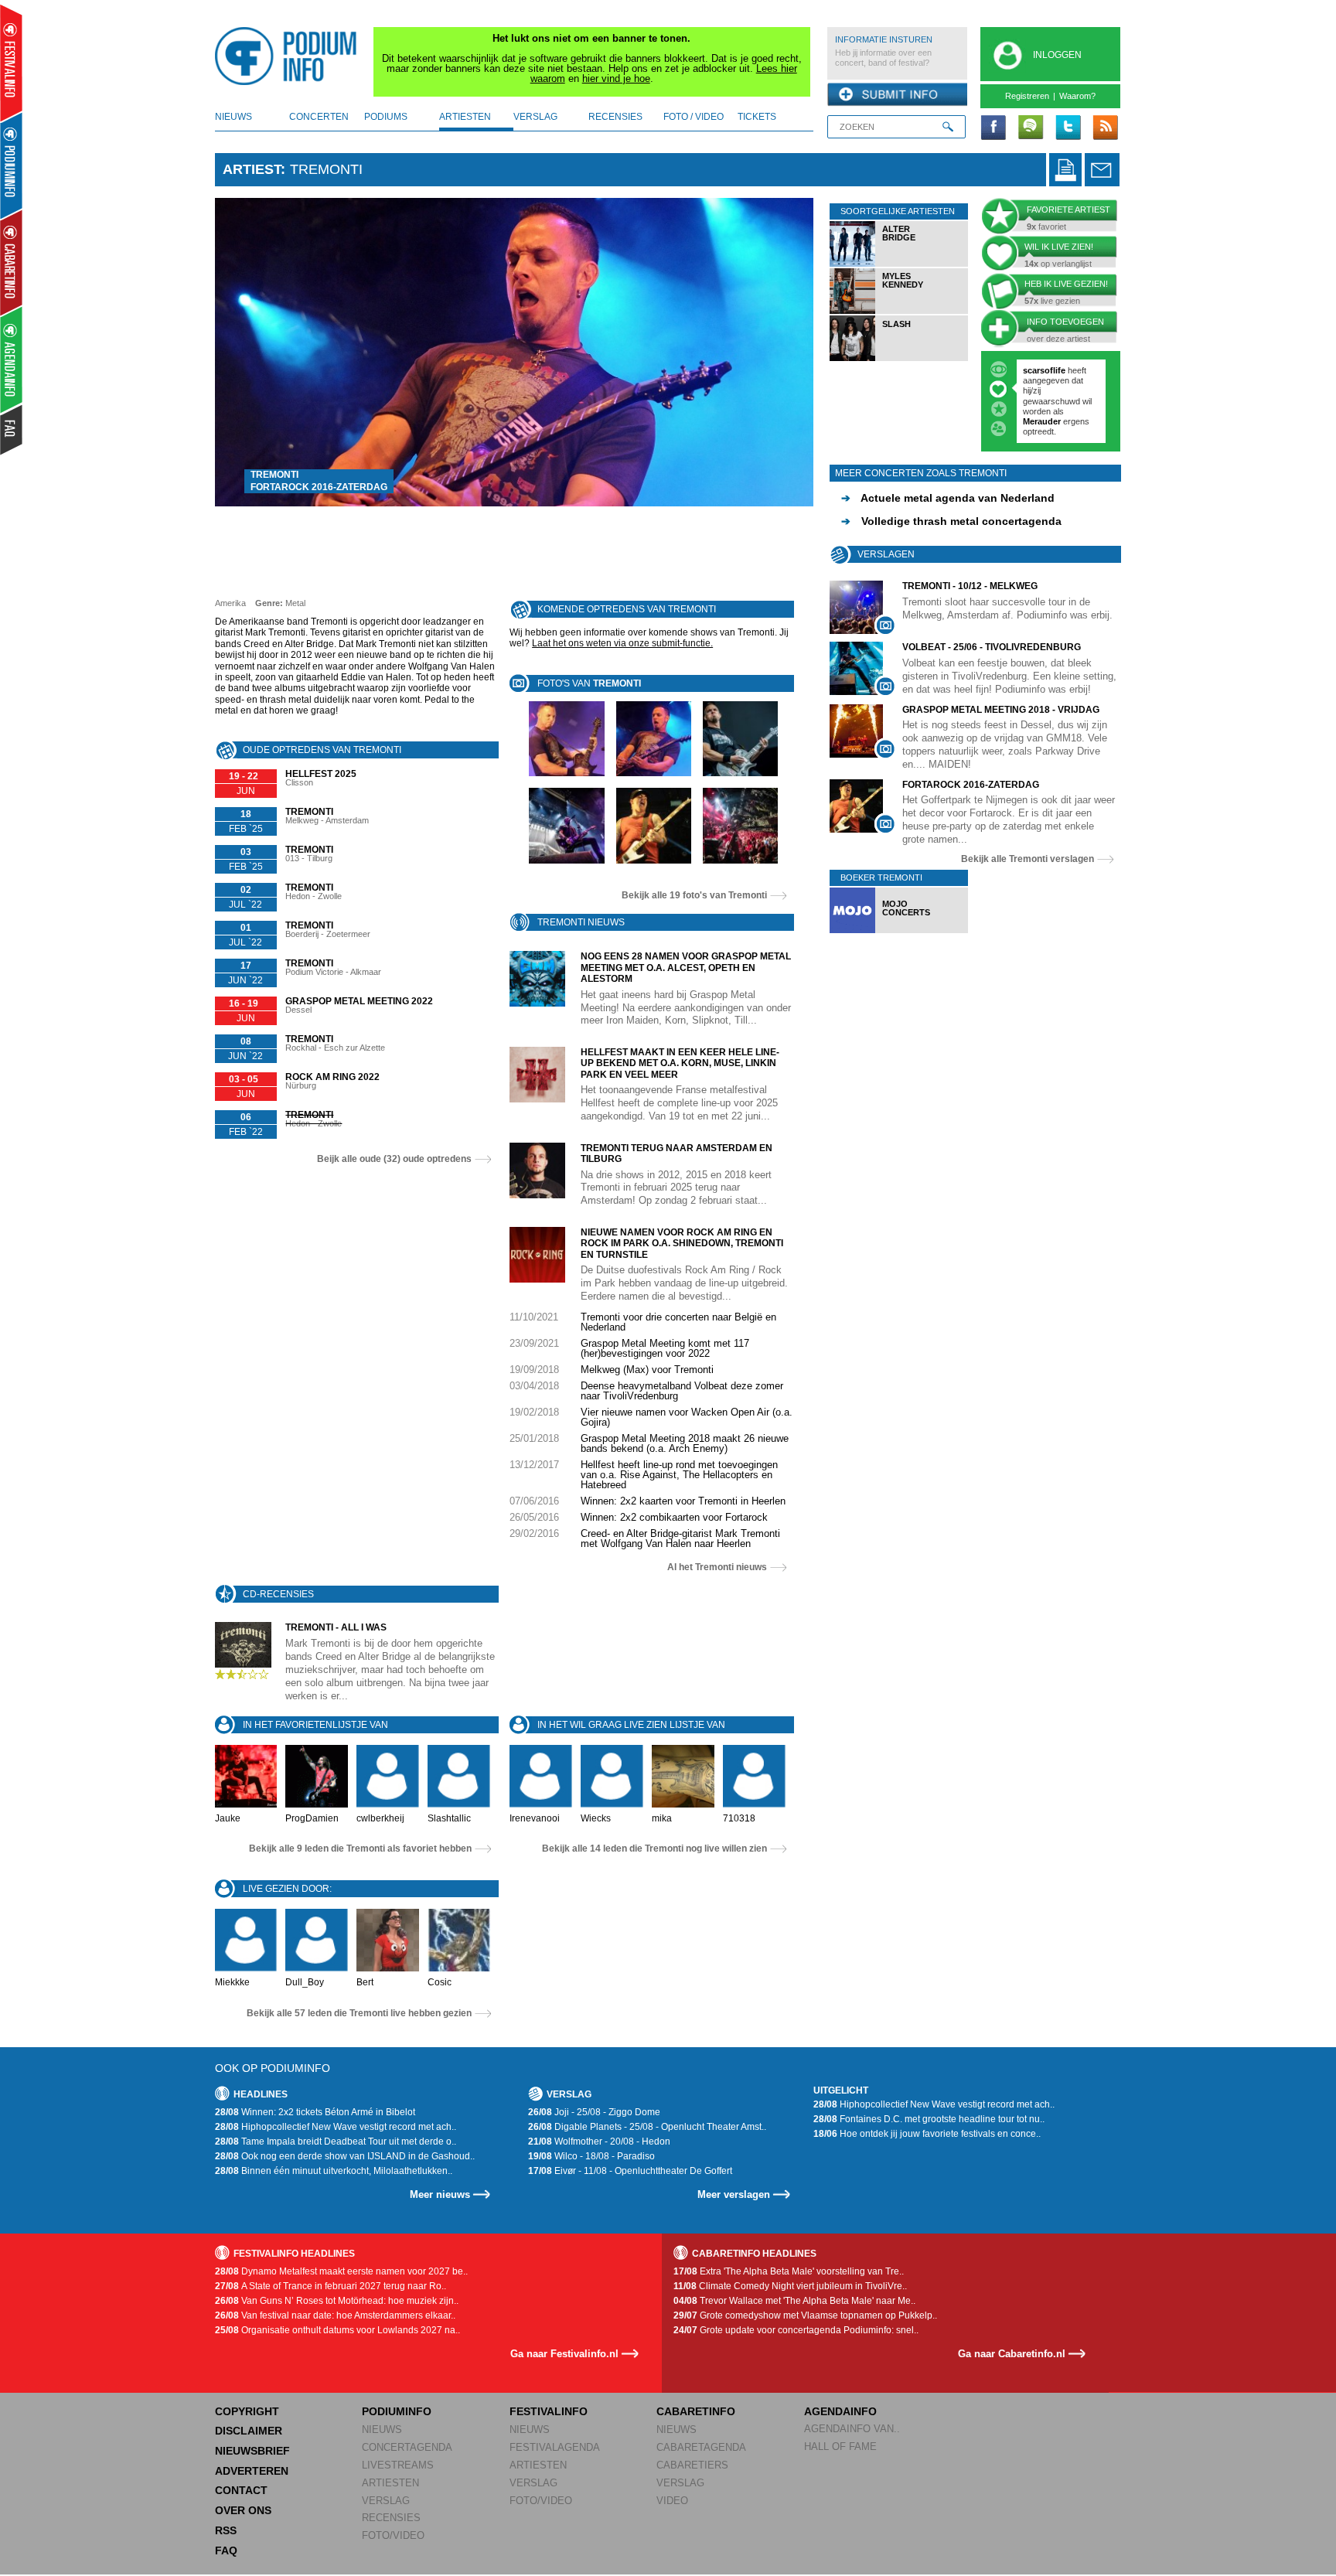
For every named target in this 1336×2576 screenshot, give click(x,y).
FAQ (226, 2550)
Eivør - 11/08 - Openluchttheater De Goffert (630, 2171)
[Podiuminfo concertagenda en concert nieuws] (12, 165)
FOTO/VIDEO (393, 2535)
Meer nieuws (440, 2194)
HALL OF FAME (840, 2447)
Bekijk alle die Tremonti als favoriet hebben (360, 1849)
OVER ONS (243, 2510)
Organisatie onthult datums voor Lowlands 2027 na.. (337, 2330)
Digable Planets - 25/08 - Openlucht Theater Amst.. (647, 2127)
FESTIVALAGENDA (555, 2447)
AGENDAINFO (840, 2411)
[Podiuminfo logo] (290, 56)
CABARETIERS (692, 2465)
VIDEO (672, 2501)
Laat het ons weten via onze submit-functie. (622, 643)
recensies (615, 117)
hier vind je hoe (616, 78)
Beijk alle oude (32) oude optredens (394, 1159)
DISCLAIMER (249, 2431)
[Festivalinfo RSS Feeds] (1105, 128)
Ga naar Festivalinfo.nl (564, 2354)
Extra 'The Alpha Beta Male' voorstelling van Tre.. (789, 2271)
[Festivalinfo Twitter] (1068, 128)
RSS (226, 2530)
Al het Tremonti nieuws (717, 1567)
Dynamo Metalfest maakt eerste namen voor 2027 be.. (341, 2271)
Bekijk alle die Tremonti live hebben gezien (359, 2013)
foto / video (694, 117)
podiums (386, 117)
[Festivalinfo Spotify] (1031, 128)
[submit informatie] (897, 95)
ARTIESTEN (390, 2483)
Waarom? (1077, 96)
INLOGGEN (1057, 55)
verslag (535, 117)
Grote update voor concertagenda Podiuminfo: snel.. (796, 2330)
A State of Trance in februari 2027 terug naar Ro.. (331, 2286)
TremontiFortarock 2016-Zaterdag (319, 481)
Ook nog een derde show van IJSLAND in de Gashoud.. (345, 2156)
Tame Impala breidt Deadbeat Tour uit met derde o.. (336, 2142)
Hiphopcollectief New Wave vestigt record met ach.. (336, 2127)
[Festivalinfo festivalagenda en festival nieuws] (11, 63)
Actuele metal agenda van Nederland (948, 492)
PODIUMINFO (397, 2411)
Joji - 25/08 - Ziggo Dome (594, 2112)
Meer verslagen (734, 2194)
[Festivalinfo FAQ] (12, 430)
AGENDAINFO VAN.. (852, 2429)
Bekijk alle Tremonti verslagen (1028, 853)
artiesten (465, 117)
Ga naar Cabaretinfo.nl (1012, 2354)
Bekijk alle (694, 895)
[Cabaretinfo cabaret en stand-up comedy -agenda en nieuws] (11, 262)
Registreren (1027, 96)
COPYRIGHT (247, 2411)
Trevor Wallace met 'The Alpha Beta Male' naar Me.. (794, 2301)
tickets (757, 117)
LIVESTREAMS (398, 2465)
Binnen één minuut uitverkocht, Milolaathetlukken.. (334, 2171)
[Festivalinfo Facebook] (993, 128)
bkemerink (1044, 370)
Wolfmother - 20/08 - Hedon (599, 2142)
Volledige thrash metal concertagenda (951, 516)
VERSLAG (386, 2501)
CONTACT (241, 2490)
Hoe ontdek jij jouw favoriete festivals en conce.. (927, 2134)
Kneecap (1042, 390)
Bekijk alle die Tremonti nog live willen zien (654, 1849)
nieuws (233, 117)
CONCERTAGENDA (407, 2447)
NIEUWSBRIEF (252, 2451)
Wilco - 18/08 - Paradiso (591, 2156)
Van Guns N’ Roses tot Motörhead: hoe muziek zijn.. (337, 2301)
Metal (295, 603)
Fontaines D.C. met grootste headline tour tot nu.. (929, 2119)
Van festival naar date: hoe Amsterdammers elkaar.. (335, 2315)
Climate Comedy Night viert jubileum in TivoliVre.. (790, 2286)
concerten (319, 117)
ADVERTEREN (252, 2471)
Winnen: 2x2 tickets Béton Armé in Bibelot (315, 2112)
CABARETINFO (696, 2411)
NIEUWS (382, 2429)
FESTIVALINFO (549, 2411)
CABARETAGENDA (701, 2447)
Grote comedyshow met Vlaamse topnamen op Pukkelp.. (805, 2315)
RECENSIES (391, 2518)
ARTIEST (252, 169)
